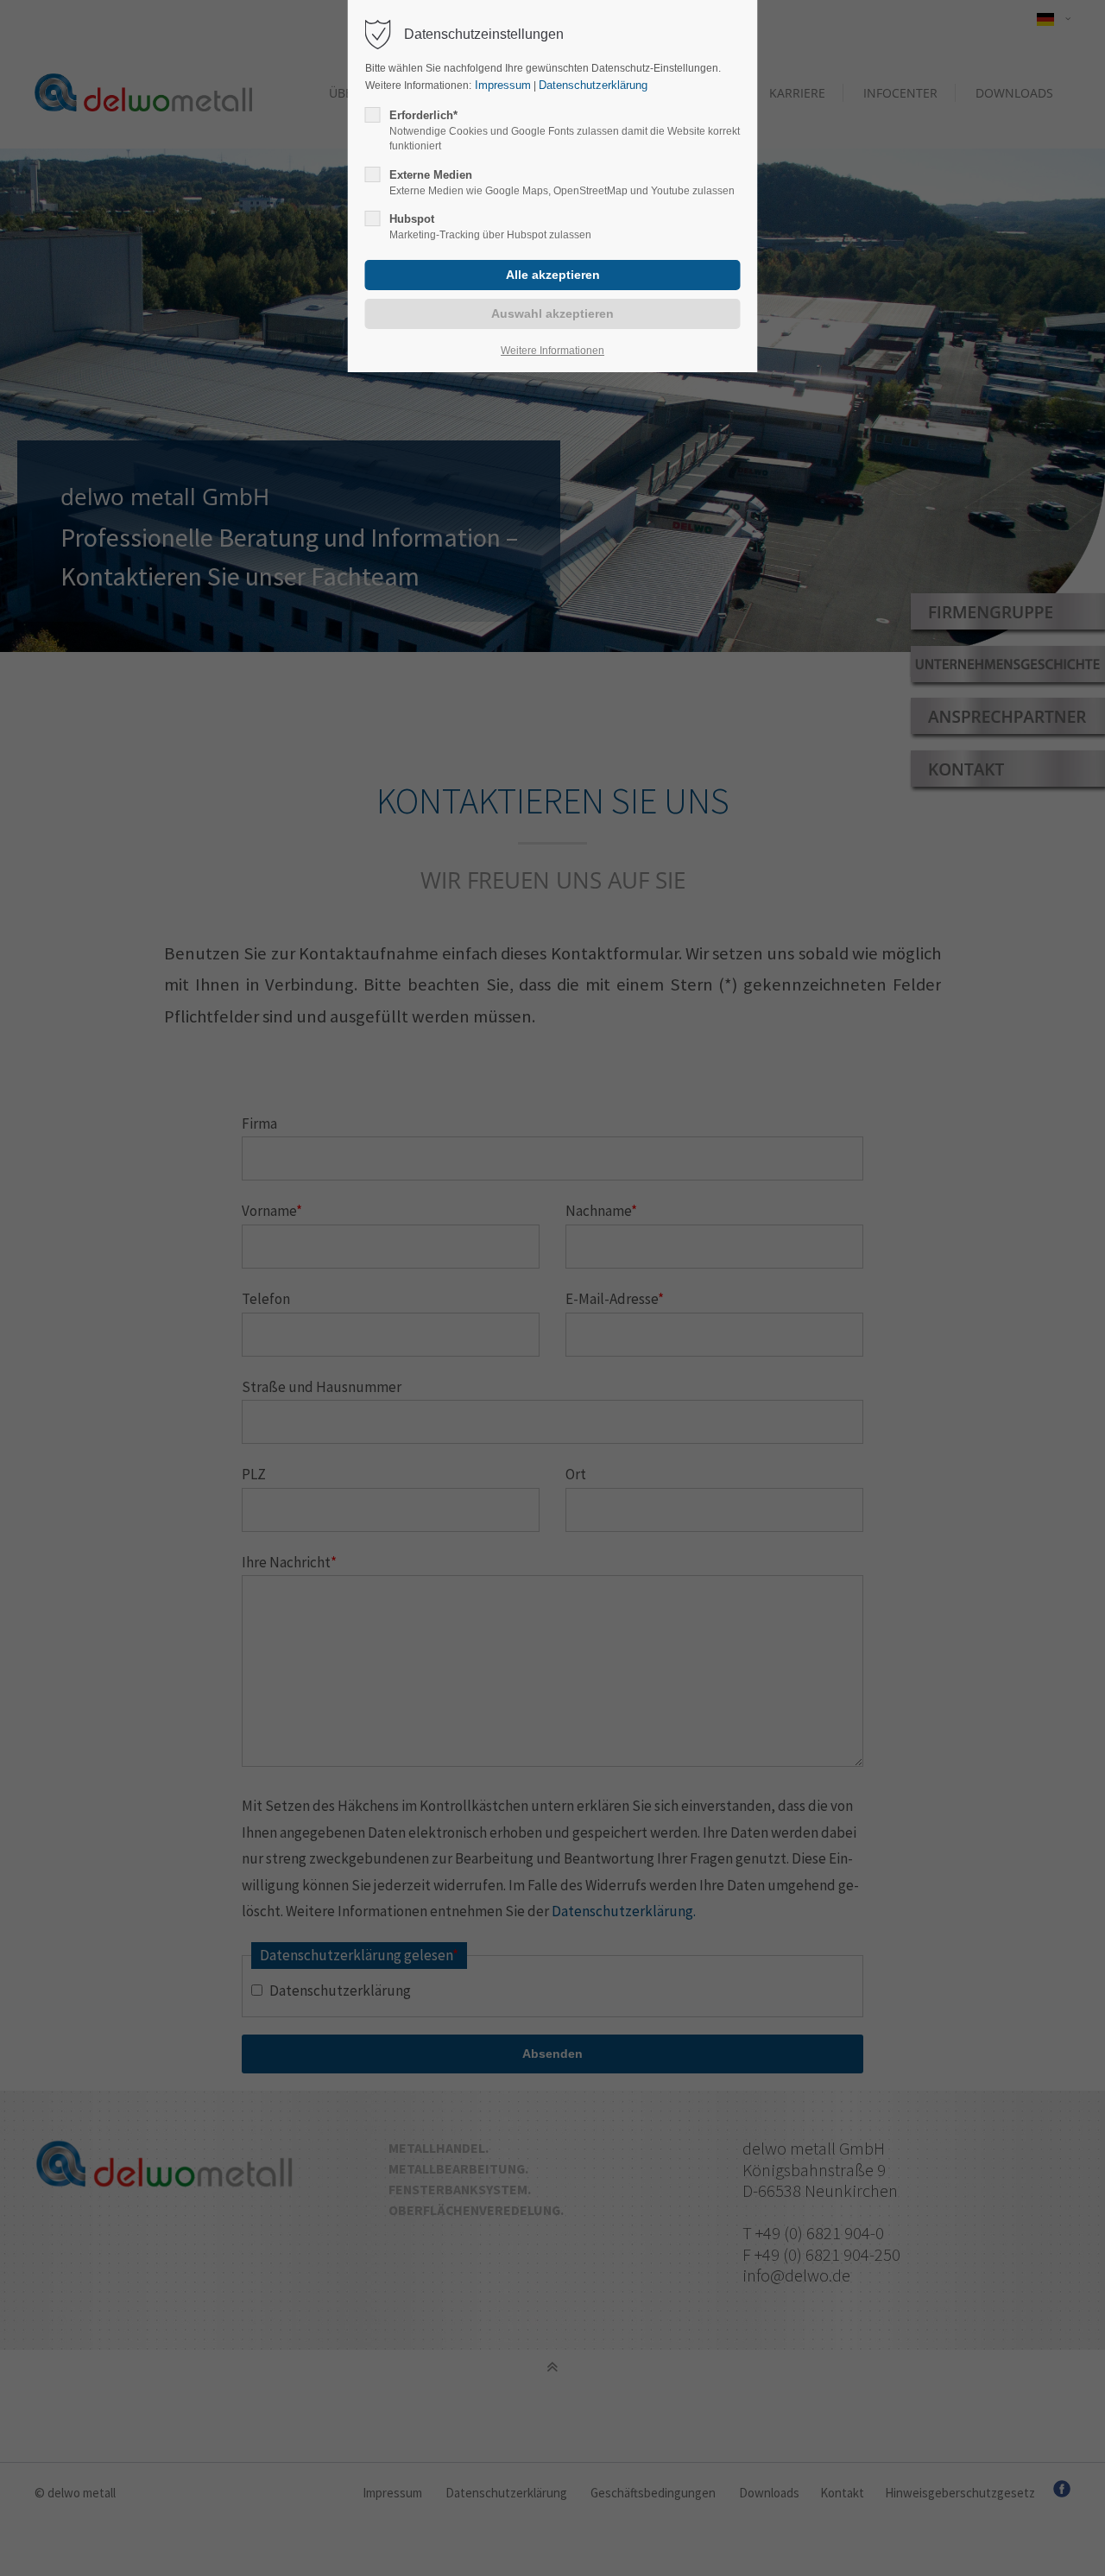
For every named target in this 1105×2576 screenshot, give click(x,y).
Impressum (501, 85)
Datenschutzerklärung (593, 85)
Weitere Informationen (552, 351)
